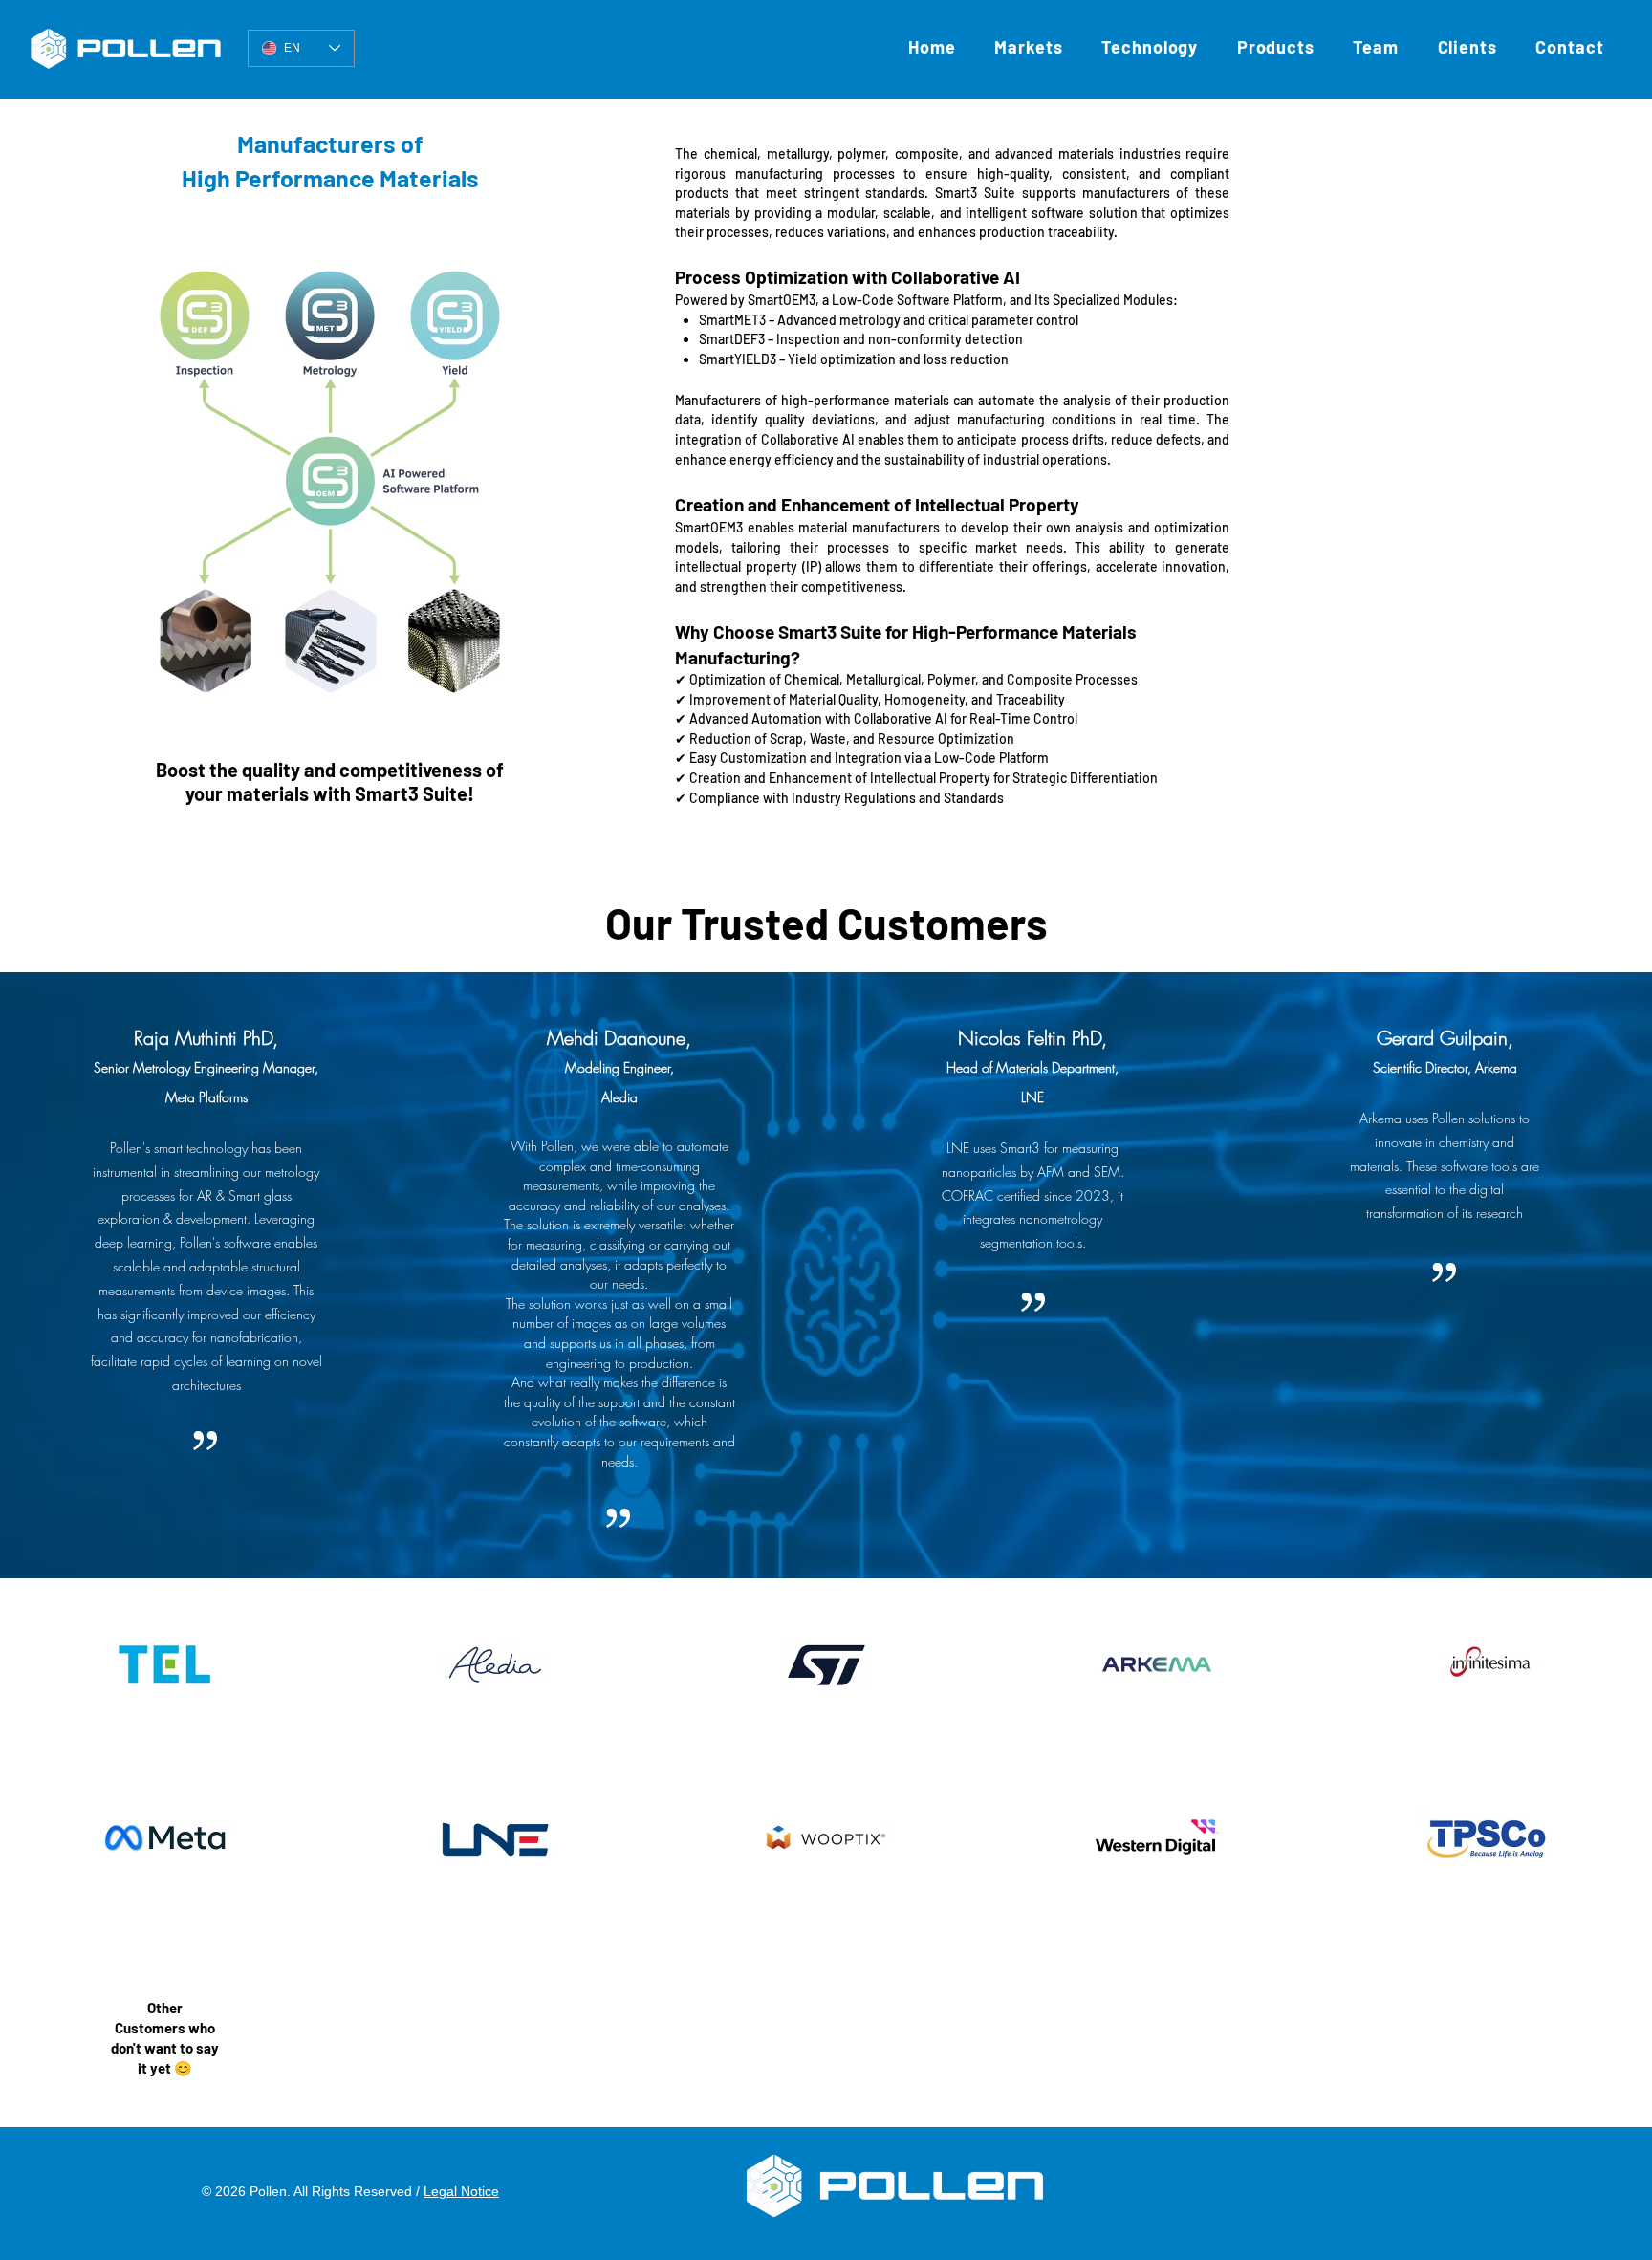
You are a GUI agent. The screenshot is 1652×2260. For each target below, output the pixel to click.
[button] (1150, 47)
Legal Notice (461, 2191)
